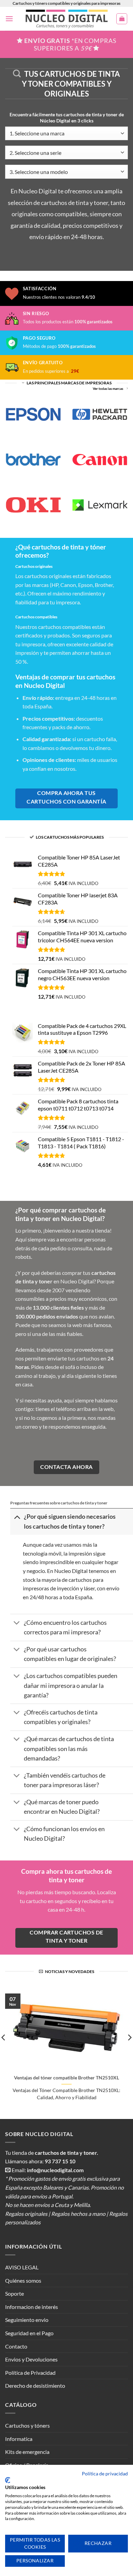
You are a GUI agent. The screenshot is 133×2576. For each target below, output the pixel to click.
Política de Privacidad (30, 2373)
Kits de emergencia (27, 2452)
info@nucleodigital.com (55, 2170)
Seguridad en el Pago (29, 2333)
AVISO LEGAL (22, 2267)
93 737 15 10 (60, 2161)
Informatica (19, 2439)
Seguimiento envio (27, 2320)
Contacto (16, 2346)
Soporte (14, 2293)
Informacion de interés (32, 2307)
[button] (9, 19)
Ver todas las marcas (108, 389)
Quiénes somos (23, 2280)
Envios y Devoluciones (31, 2359)
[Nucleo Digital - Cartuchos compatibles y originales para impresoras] (67, 19)
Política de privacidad (105, 2474)
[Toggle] (17, 1517)
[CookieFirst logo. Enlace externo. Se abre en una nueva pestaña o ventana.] (8, 2480)
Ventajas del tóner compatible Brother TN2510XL (66, 2078)
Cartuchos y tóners (27, 2425)
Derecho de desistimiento (35, 2386)
